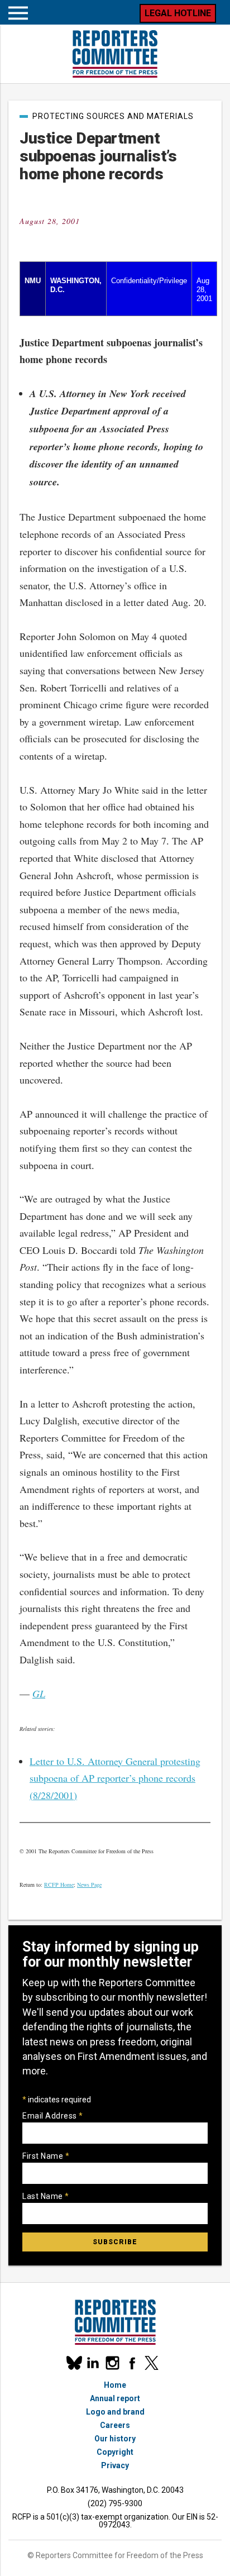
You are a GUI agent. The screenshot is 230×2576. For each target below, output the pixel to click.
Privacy (115, 2465)
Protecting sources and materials (113, 116)
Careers (115, 2425)
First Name (46, 2156)
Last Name (46, 2196)
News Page (89, 1885)
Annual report (115, 2398)
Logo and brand (115, 2412)
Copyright (115, 2452)
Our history (115, 2439)
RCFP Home (59, 1885)
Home (115, 2385)
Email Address (53, 2116)
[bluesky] (73, 2363)
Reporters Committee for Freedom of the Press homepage (115, 54)
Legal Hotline (178, 13)
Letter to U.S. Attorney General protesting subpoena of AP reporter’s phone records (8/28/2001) (115, 1778)
